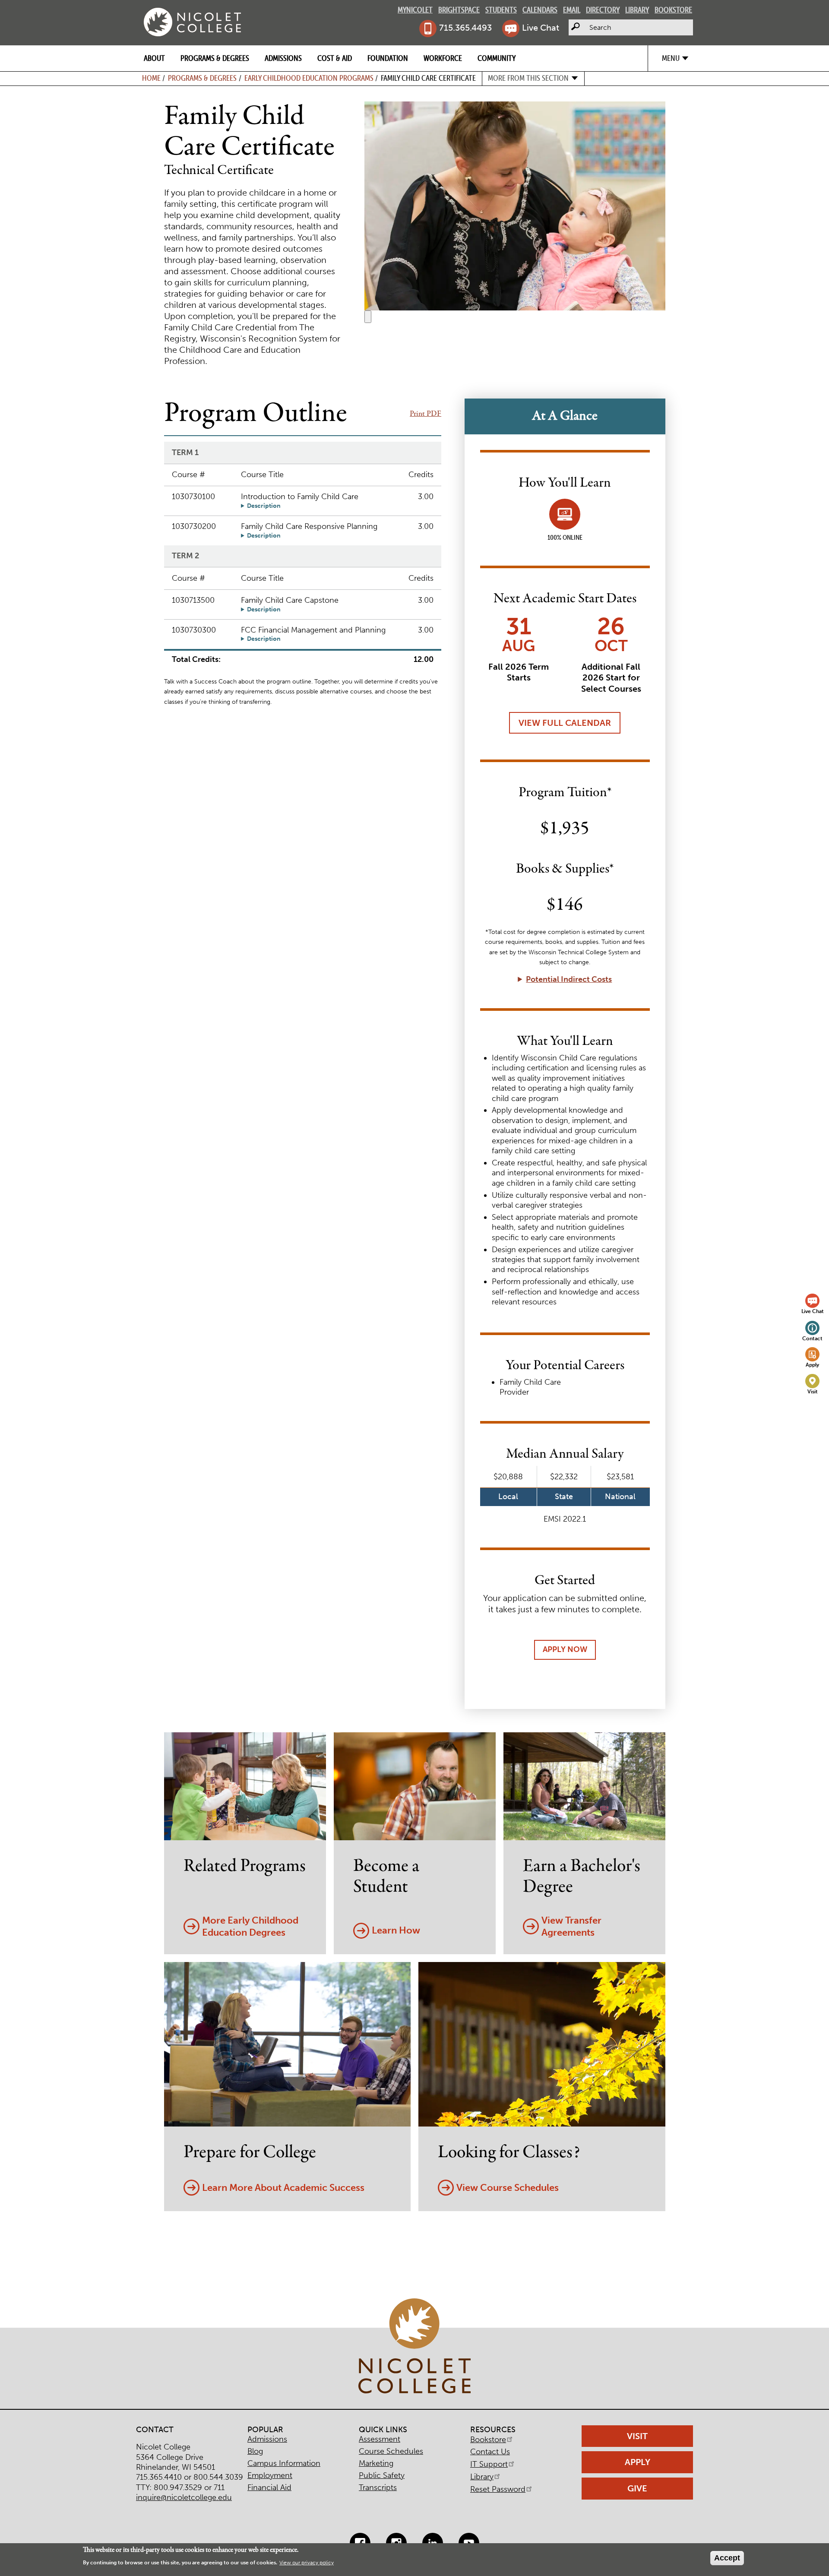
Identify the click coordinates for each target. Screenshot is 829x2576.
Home (151, 78)
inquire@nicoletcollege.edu (184, 2497)
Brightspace (459, 10)
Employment (270, 2475)
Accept (727, 2558)
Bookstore (673, 10)
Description (264, 506)
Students (501, 10)
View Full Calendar (565, 723)
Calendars (540, 10)
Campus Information (284, 2463)
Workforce (443, 58)
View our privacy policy (307, 2563)
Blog (255, 2451)
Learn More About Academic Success (283, 2188)
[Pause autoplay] (368, 317)
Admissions (283, 58)
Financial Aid (269, 2487)
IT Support (489, 2464)
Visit (813, 1391)
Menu (671, 58)
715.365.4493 (465, 28)
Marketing (376, 2463)
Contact (812, 1338)
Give (637, 2488)
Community (497, 58)
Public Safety (382, 2475)
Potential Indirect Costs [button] (569, 979)
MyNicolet (415, 10)
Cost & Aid (335, 58)
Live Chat (541, 28)
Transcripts (378, 2487)
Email (572, 10)
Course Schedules (391, 2451)
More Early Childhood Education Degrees (250, 1927)
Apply (812, 1365)
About (154, 58)
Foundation (388, 58)
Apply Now (565, 1649)
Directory (603, 10)
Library (637, 10)
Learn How (396, 1930)
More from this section (528, 78)
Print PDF (426, 414)
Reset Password (498, 2489)
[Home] (192, 22)
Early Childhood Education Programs (309, 78)
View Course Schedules (508, 2188)
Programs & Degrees (215, 58)
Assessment (380, 2439)
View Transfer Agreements (571, 1927)
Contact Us (490, 2452)
